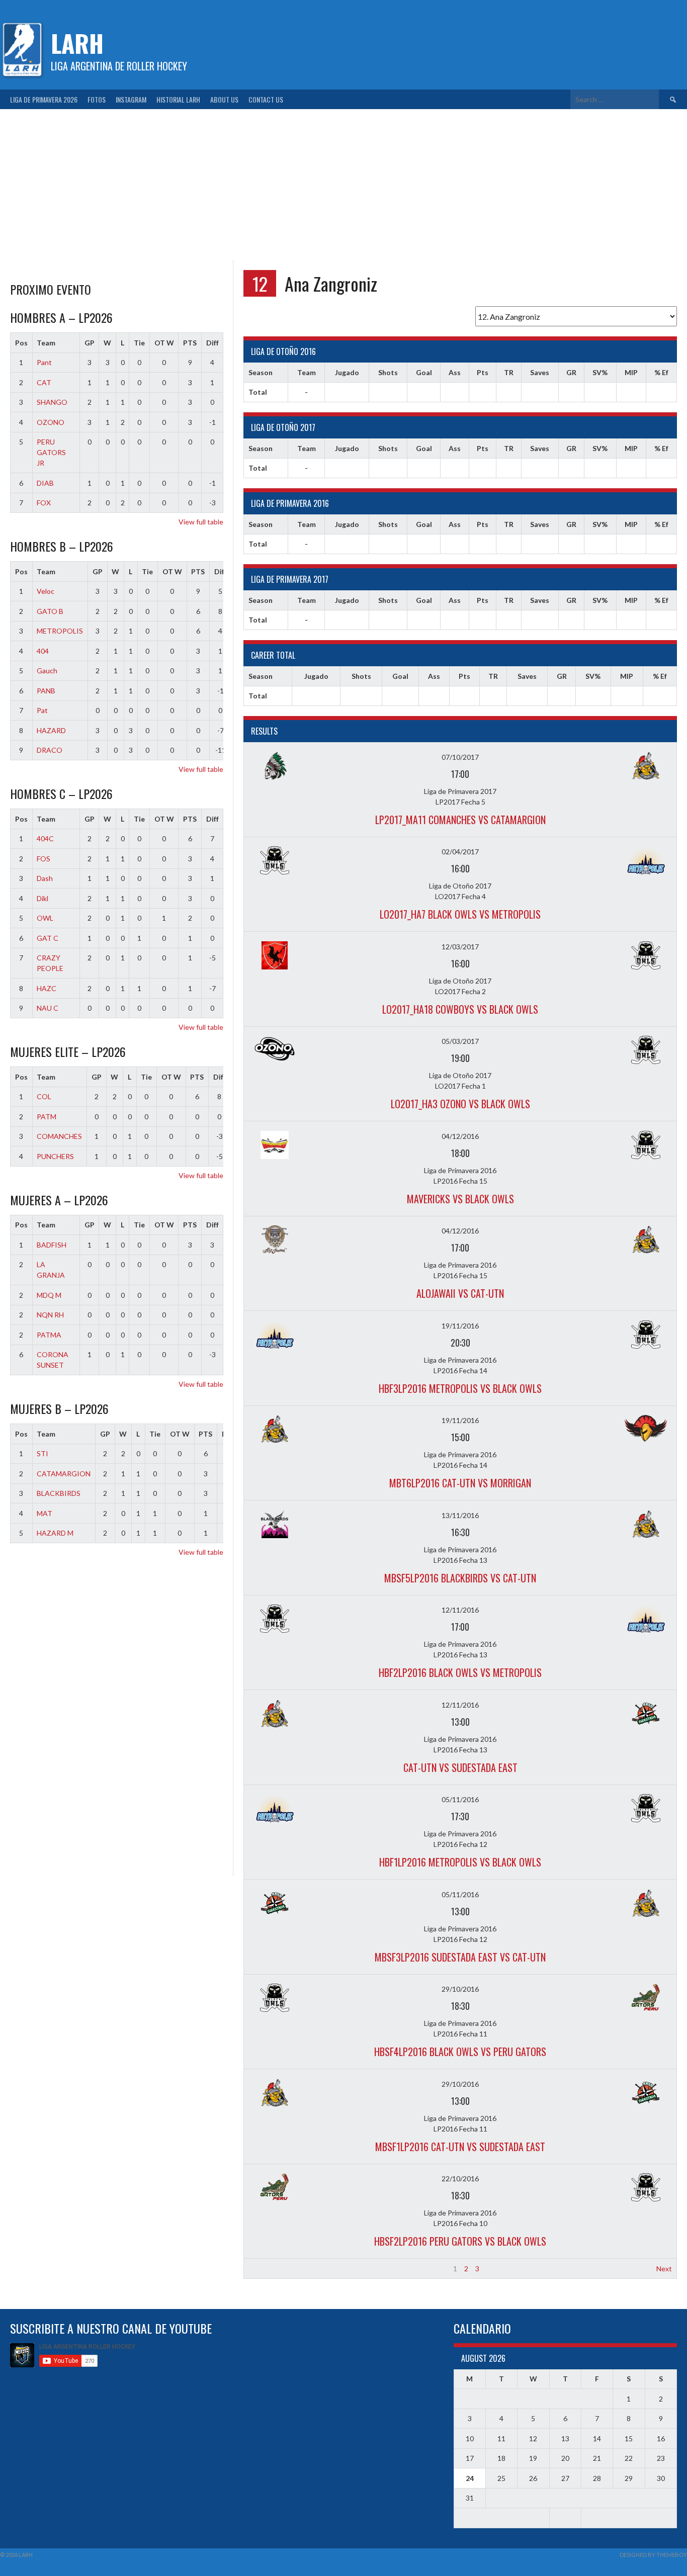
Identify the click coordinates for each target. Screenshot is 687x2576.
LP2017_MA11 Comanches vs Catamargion (460, 820)
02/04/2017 (460, 852)
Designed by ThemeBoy (653, 2555)
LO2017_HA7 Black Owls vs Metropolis (460, 914)
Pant (44, 362)
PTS (190, 343)
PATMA (49, 1335)
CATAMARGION (64, 1474)
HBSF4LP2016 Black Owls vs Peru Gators (460, 2052)
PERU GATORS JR (51, 452)
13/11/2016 (460, 1515)
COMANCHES (59, 1136)
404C (45, 838)
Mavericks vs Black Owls (460, 1199)
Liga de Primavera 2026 (44, 99)
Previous (262, 2269)
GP (90, 343)
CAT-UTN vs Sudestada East (460, 1767)
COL (44, 1096)
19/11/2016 (460, 1326)
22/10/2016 (460, 2179)
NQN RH (50, 1315)
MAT (45, 1513)
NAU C (48, 1008)
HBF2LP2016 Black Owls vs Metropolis (460, 1672)
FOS (44, 859)
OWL (45, 918)
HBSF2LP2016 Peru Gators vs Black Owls (460, 2241)
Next (664, 2269)
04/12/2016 (460, 1136)
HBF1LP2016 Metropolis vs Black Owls (460, 1862)
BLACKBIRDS (59, 1493)
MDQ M (49, 1295)
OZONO (51, 422)
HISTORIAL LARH (178, 99)
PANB (46, 691)
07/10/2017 (460, 757)
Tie (139, 343)
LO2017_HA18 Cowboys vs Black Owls (460, 1009)
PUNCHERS (55, 1156)
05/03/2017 (460, 1041)
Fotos (97, 99)
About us (224, 99)
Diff (212, 343)
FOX (44, 503)
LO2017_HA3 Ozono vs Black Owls (460, 1104)
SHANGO (52, 402)
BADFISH (52, 1245)
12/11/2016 (460, 1610)
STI (42, 1453)
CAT (44, 382)
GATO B (50, 611)
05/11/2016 (460, 1799)
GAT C (48, 938)
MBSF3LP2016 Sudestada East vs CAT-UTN (460, 1957)
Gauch (47, 671)
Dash (45, 878)
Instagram (131, 99)
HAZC (47, 988)
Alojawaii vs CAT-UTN (460, 1293)
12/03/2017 (460, 947)
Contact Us (266, 99)
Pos (21, 343)
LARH (77, 43)
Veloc (46, 591)
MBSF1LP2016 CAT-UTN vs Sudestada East (460, 2147)
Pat (42, 710)
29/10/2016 (460, 1989)
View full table (201, 522)
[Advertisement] (343, 185)
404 (43, 651)
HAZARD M (55, 1533)
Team (46, 343)
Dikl (42, 898)
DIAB (45, 483)
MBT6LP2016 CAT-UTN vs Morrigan (460, 1483)
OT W (164, 343)
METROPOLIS (60, 631)
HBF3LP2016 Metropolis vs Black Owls (460, 1388)
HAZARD (51, 730)
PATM (47, 1117)
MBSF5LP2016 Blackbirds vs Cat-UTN (460, 1578)
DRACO (50, 750)
